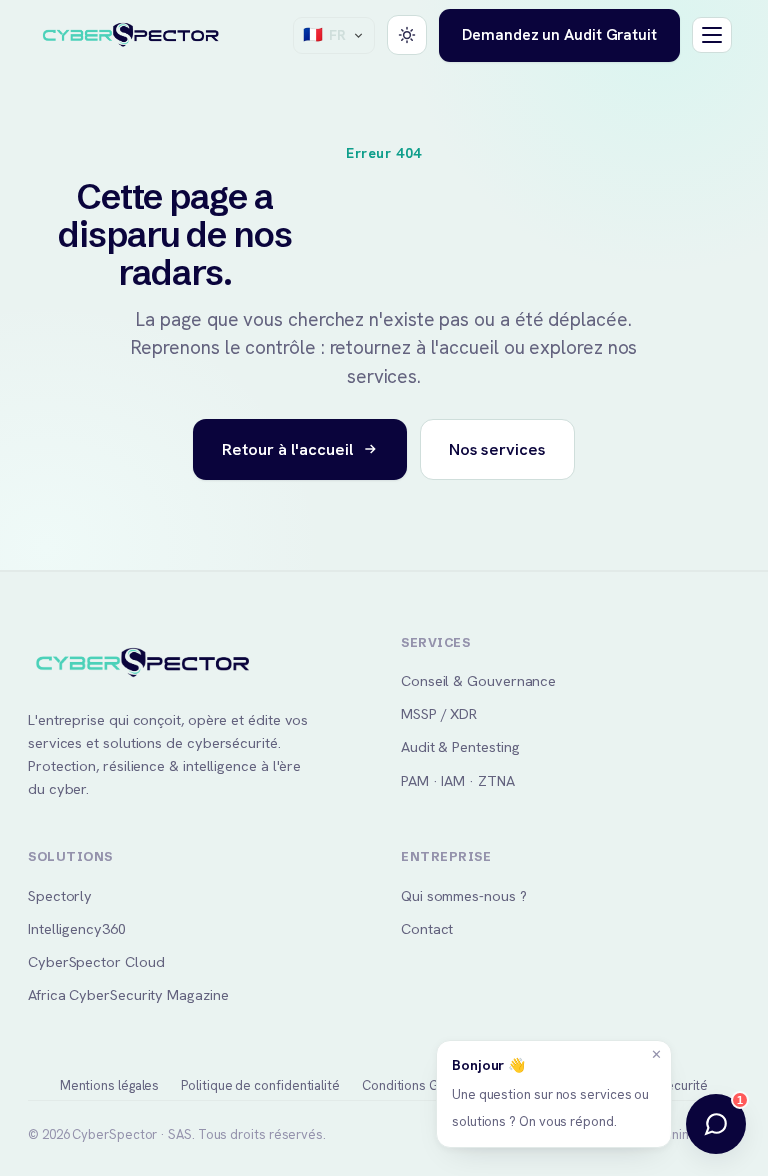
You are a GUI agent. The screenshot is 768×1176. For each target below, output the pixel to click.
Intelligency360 (77, 928)
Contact (427, 928)
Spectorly (60, 895)
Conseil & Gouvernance (478, 680)
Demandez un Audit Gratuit (559, 34)
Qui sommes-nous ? (464, 895)
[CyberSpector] (131, 36)
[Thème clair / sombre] (407, 35)
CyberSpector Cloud (96, 961)
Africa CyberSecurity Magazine (128, 994)
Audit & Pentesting (460, 746)
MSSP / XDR (439, 713)
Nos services (497, 449)
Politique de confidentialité (260, 1085)
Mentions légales (110, 1085)
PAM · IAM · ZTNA (458, 780)
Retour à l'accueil (287, 449)
